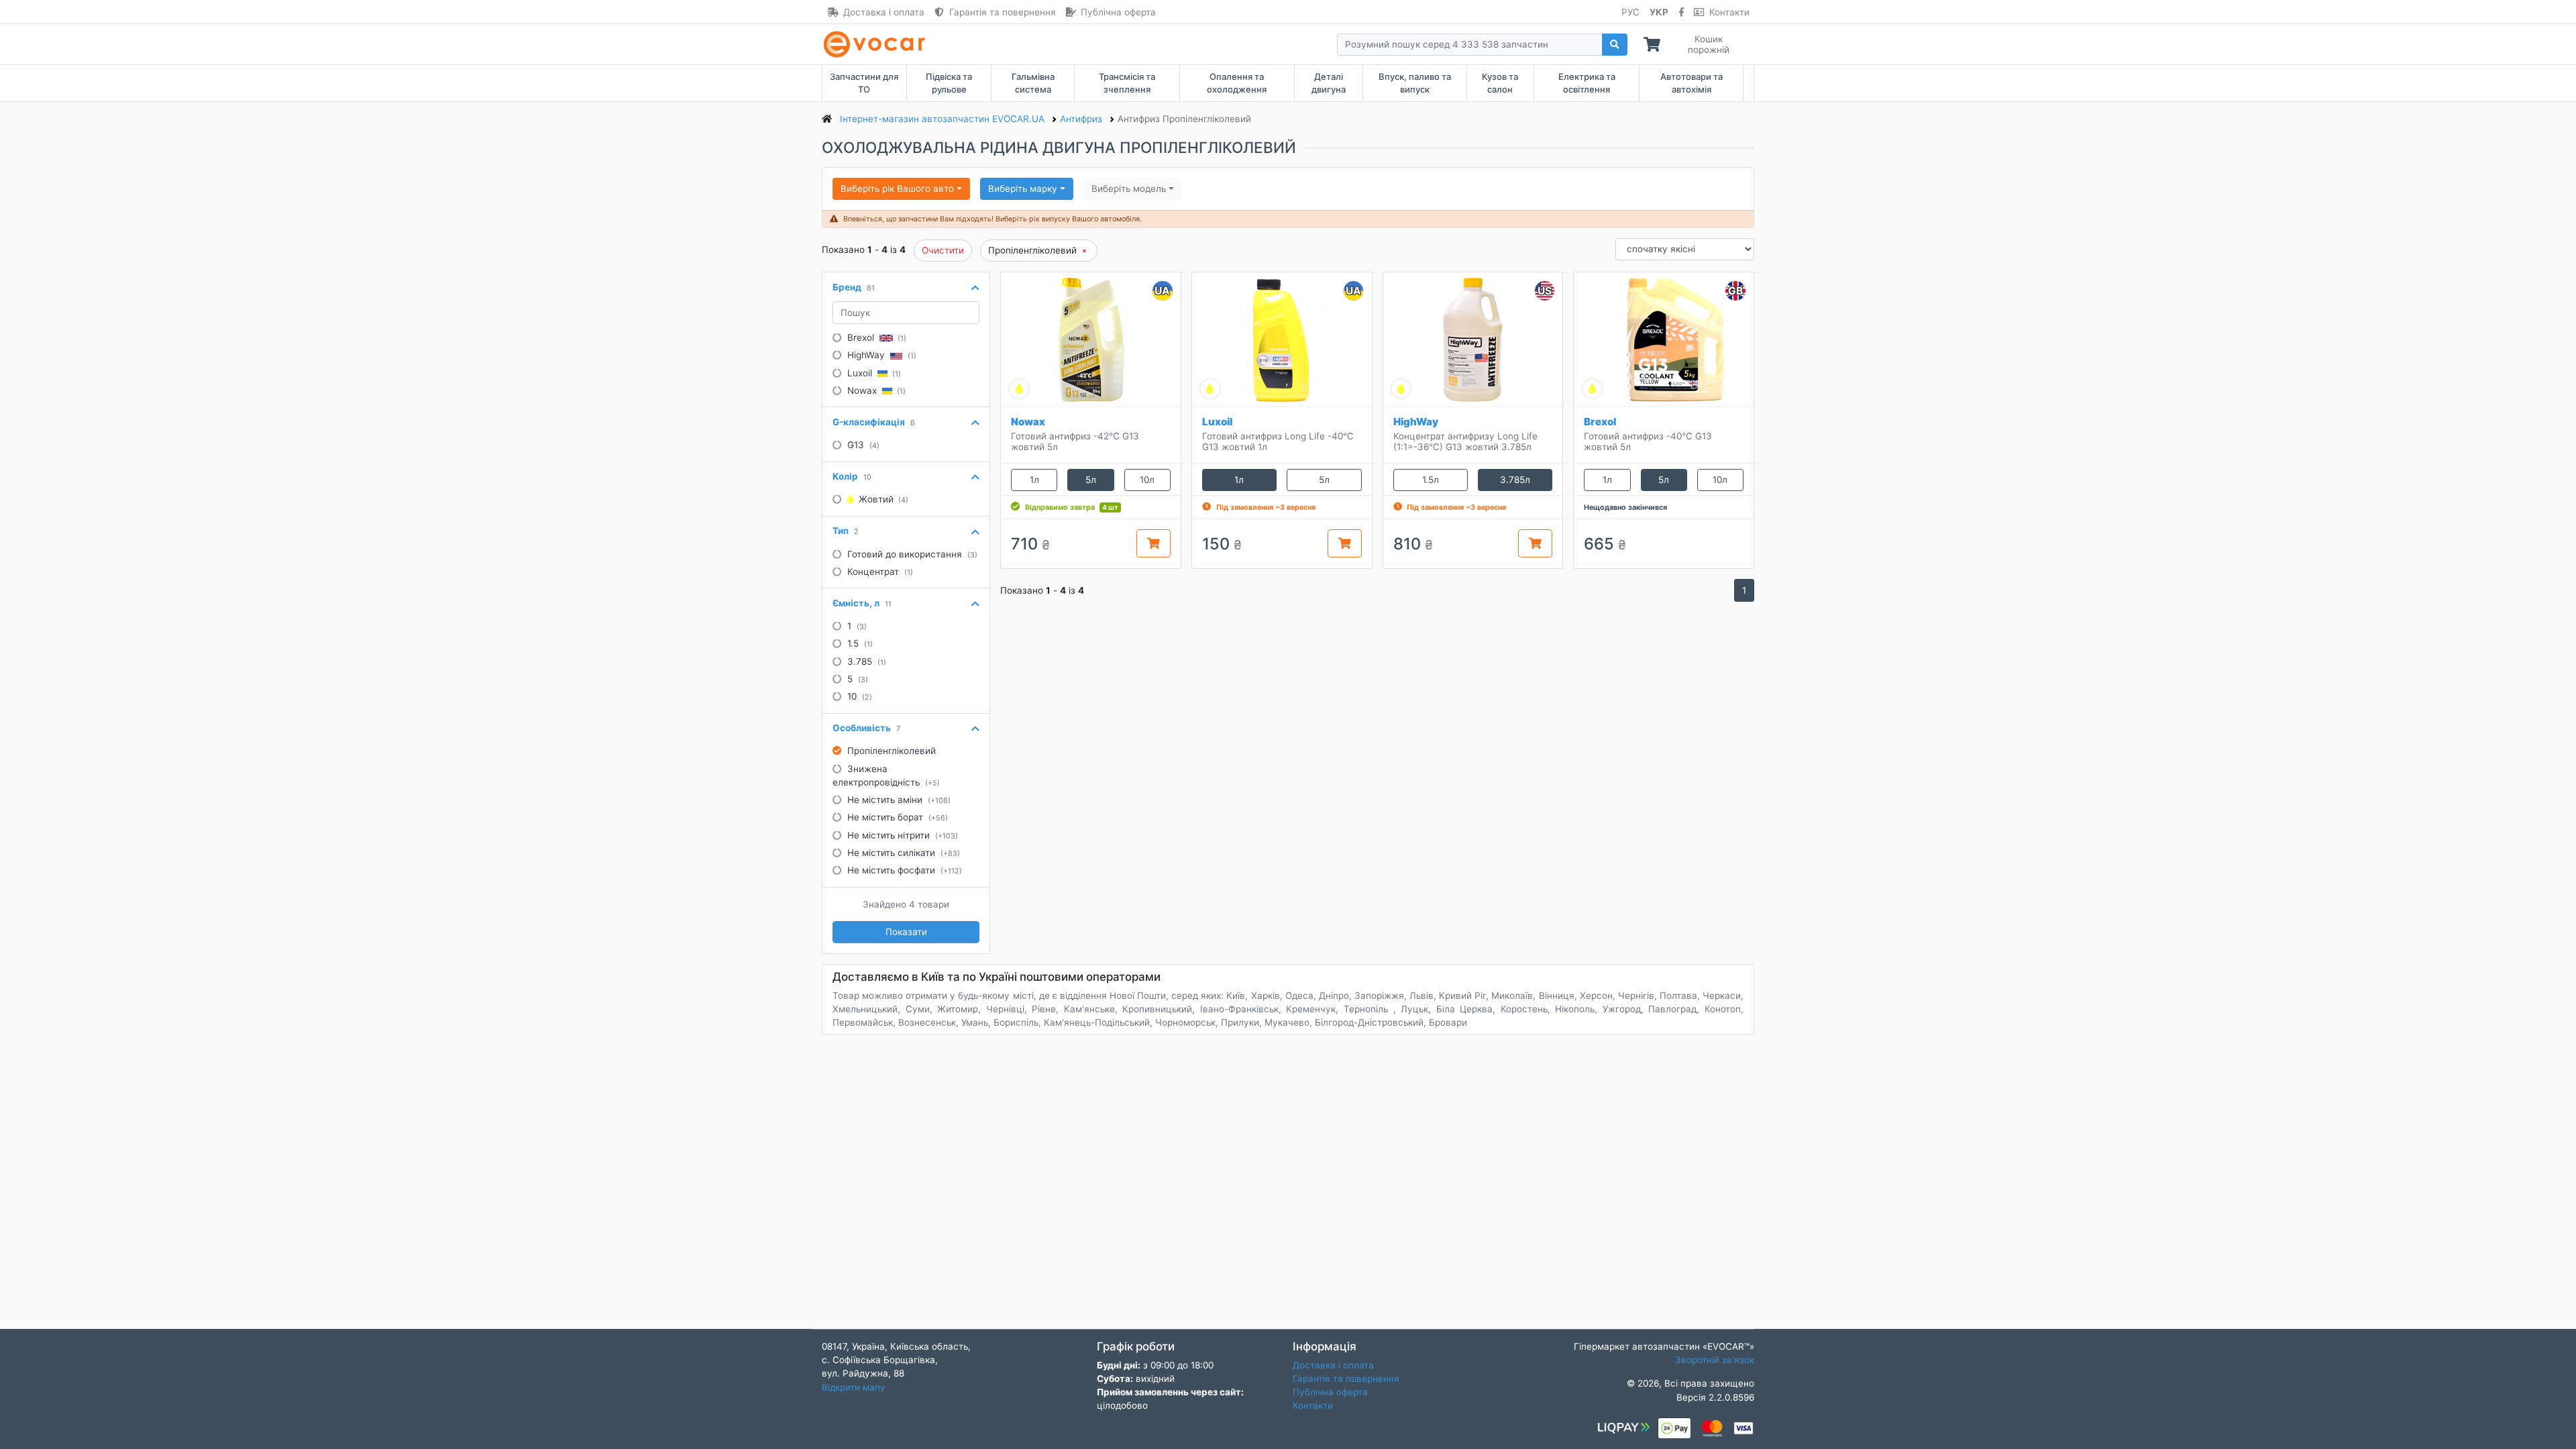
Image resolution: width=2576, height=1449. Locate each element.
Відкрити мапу (854, 1387)
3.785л (1515, 480)
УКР (1659, 12)
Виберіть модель (1129, 189)
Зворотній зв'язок (1715, 1360)
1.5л (1431, 480)
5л (1091, 480)
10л (1147, 480)
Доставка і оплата (884, 12)
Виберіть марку (1023, 189)
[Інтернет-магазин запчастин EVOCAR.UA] (877, 44)
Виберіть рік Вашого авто (897, 189)
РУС (1630, 12)
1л (1034, 480)
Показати (906, 932)
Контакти (1729, 12)
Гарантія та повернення (1003, 12)
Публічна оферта (1118, 12)
